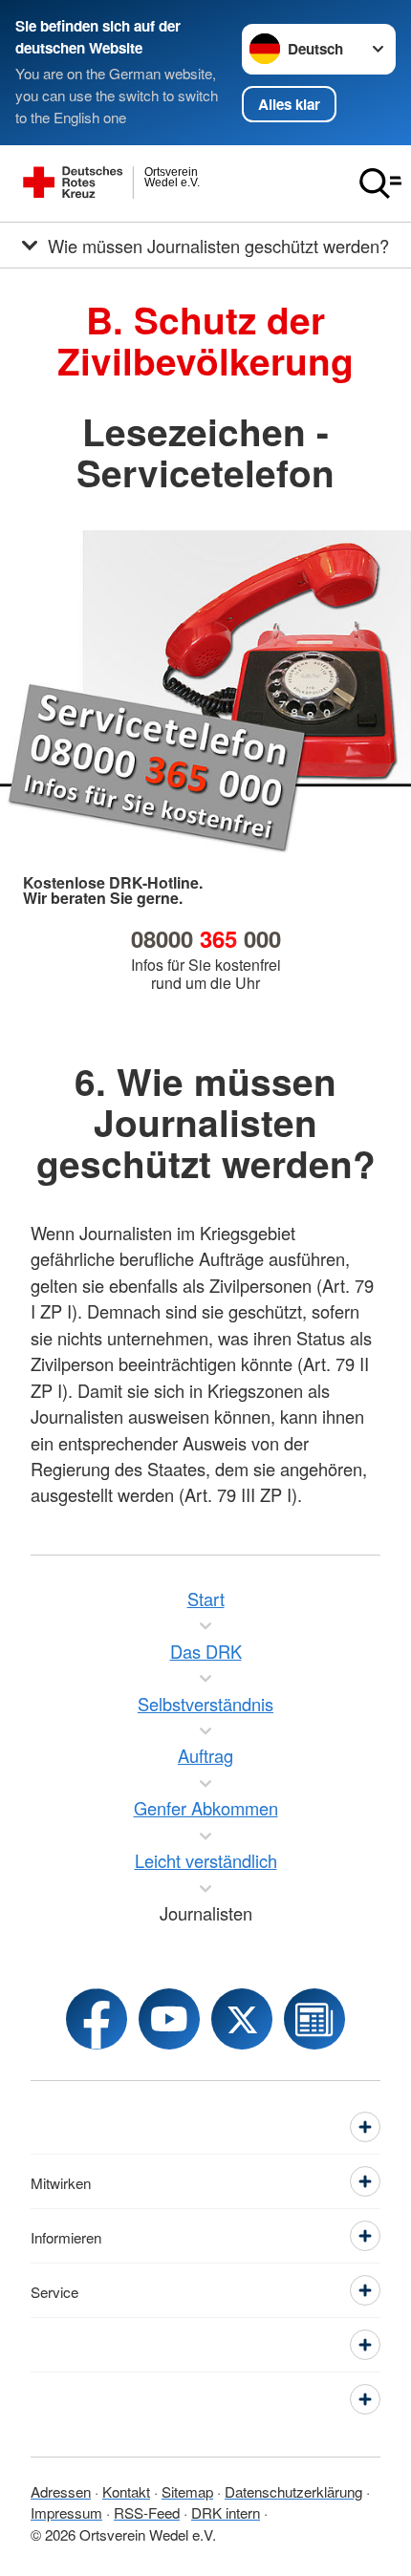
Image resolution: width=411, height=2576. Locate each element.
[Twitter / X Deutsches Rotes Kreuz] (242, 2019)
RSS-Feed (147, 2512)
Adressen (61, 2491)
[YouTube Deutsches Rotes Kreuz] (169, 2019)
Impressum (66, 2512)
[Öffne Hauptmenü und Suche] (380, 183)
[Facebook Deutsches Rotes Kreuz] (97, 2019)
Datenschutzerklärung (293, 2491)
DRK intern (226, 2512)
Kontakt (126, 2491)
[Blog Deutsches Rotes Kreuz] (314, 2019)
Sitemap (187, 2491)
